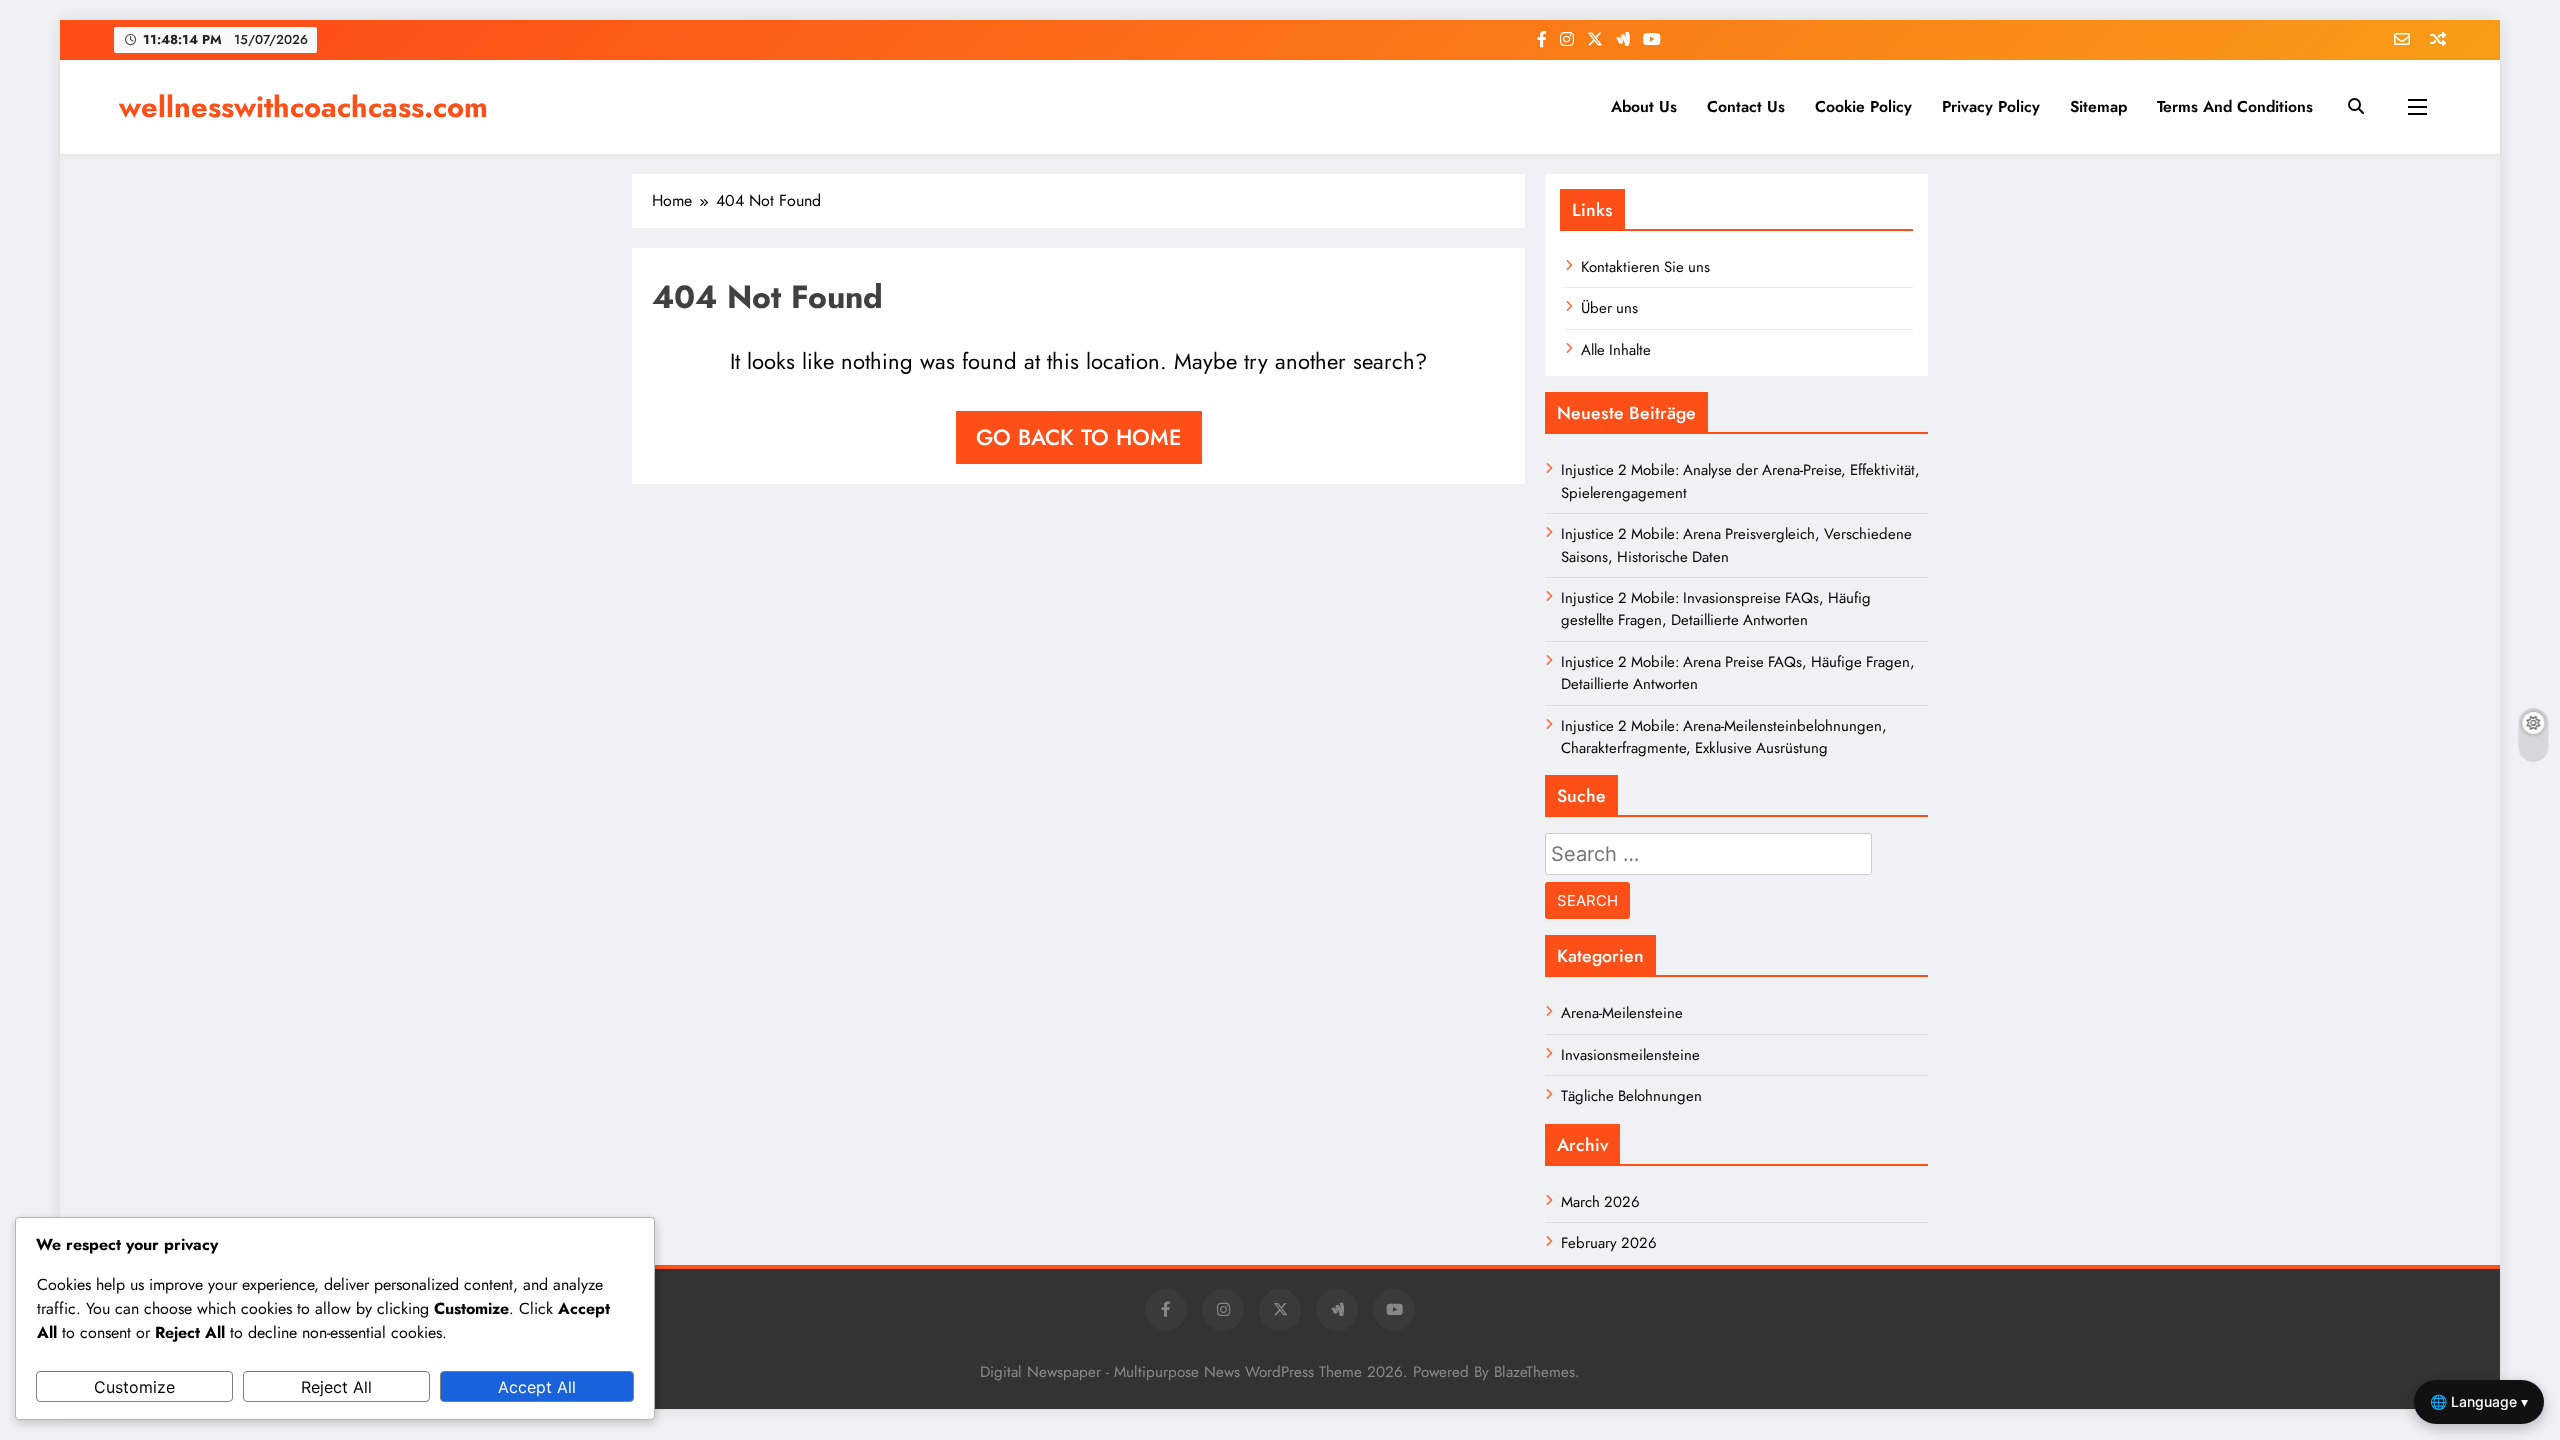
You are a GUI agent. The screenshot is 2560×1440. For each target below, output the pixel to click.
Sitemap (2098, 106)
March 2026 (1600, 1202)
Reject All (336, 1387)
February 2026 (1609, 1243)
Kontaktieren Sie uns (1645, 267)
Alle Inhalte (1616, 350)
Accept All (537, 1387)
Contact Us (1746, 106)
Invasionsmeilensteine (1630, 1055)
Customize (134, 1387)
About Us (1644, 106)
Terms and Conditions (2235, 106)
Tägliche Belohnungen (1631, 1096)
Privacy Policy (1991, 106)
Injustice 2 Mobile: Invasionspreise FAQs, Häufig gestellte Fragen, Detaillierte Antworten (1716, 609)
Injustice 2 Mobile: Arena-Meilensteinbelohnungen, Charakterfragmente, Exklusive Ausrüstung (1724, 737)
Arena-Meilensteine (1622, 1013)
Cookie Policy (1863, 106)
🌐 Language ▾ (2479, 1401)
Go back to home (1079, 437)
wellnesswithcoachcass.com (303, 107)
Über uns (1609, 308)
